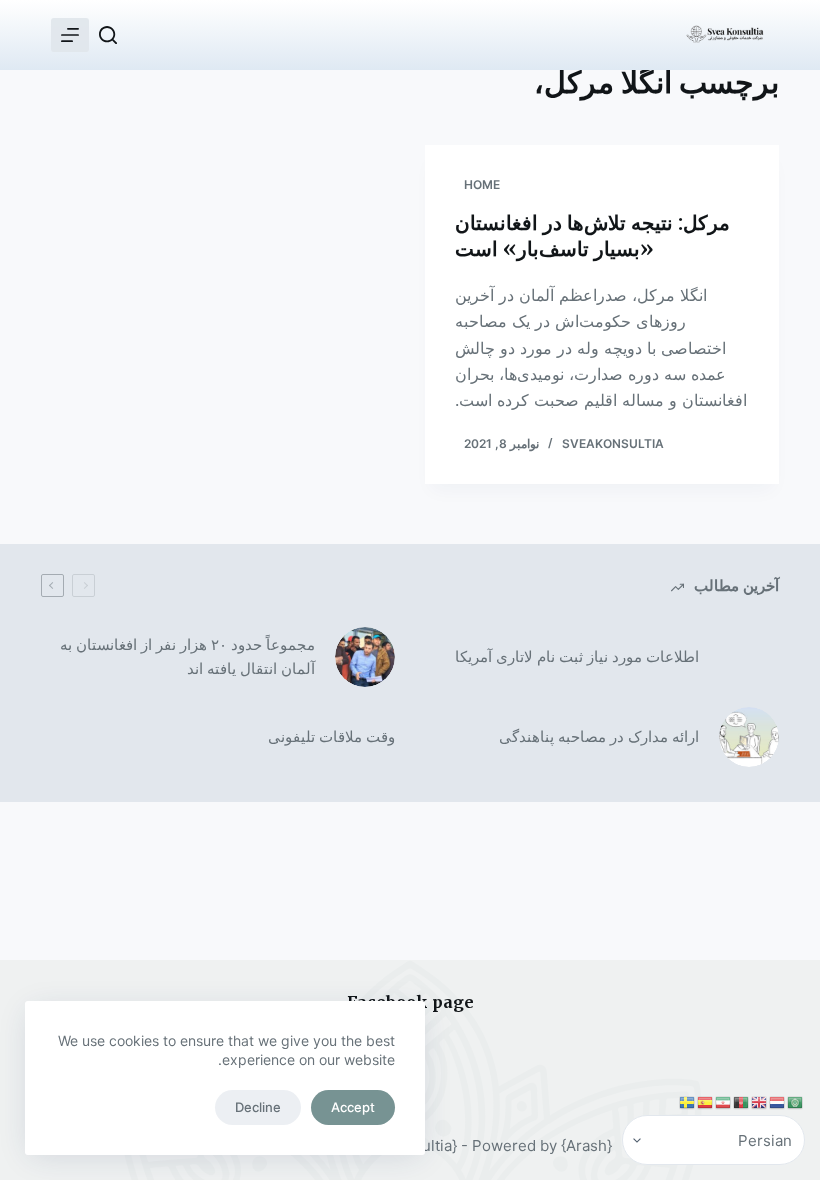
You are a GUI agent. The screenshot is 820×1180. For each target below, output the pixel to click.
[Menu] (70, 35)
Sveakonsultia (613, 443)
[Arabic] (796, 1102)
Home (482, 184)
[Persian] (724, 1102)
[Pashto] (742, 1102)
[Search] (108, 35)
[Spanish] (706, 1102)
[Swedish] (688, 1102)
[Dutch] (778, 1102)
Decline (258, 1107)
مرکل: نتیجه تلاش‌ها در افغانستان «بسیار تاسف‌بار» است (592, 235)
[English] (760, 1102)
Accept (353, 1107)
